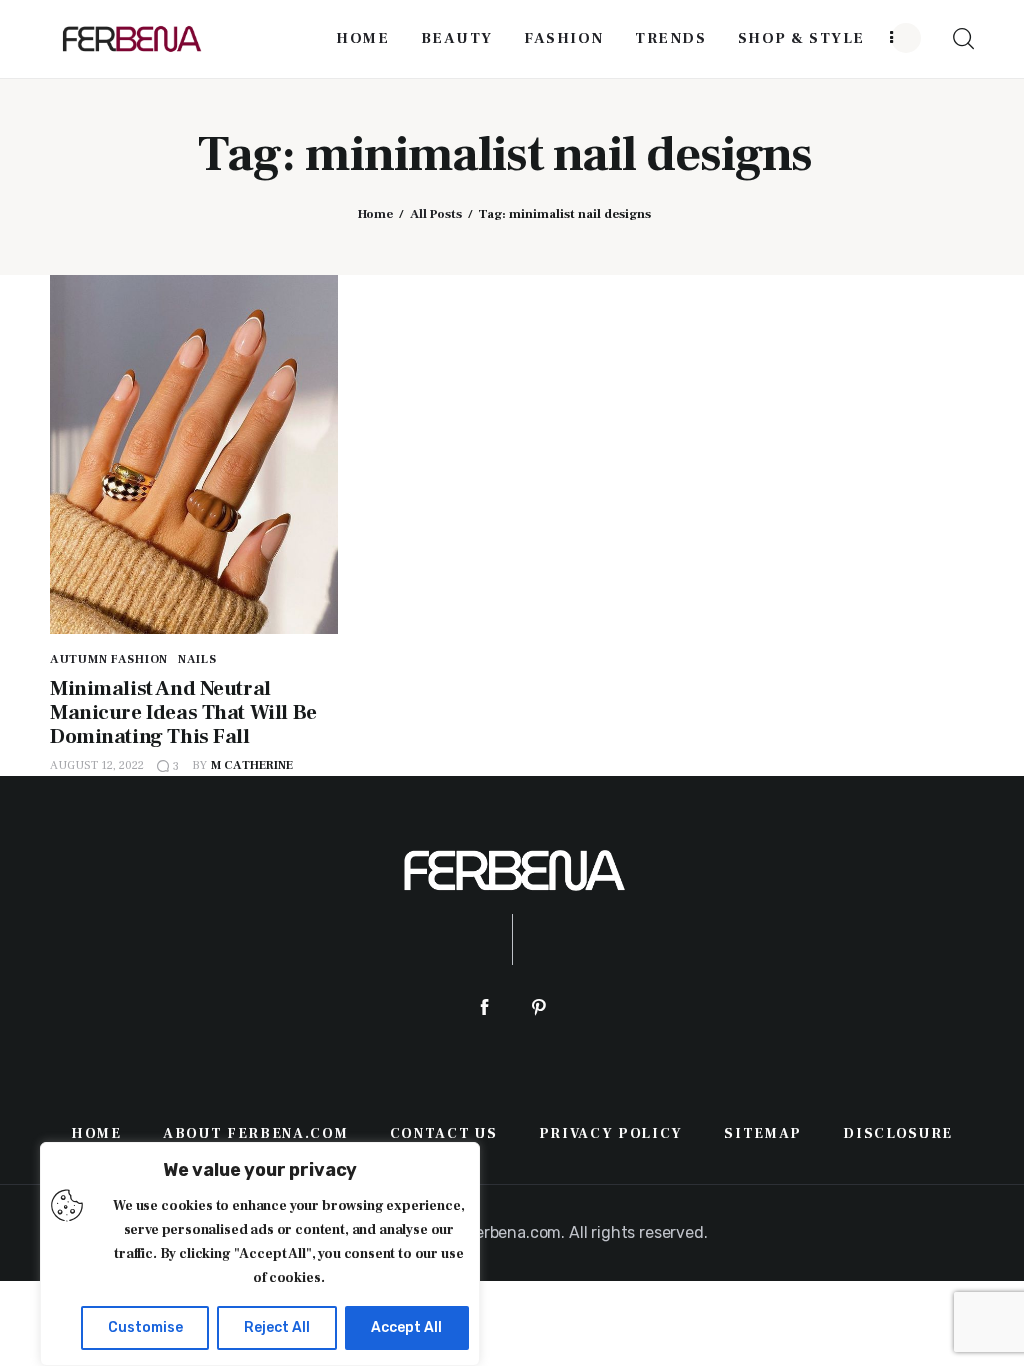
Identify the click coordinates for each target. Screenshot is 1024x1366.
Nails (197, 659)
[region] (260, 1254)
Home (375, 214)
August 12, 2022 (97, 765)
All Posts (436, 214)
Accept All (406, 1327)
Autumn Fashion (109, 659)
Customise (145, 1327)
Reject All (277, 1327)
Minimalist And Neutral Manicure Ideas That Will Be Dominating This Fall (183, 712)
